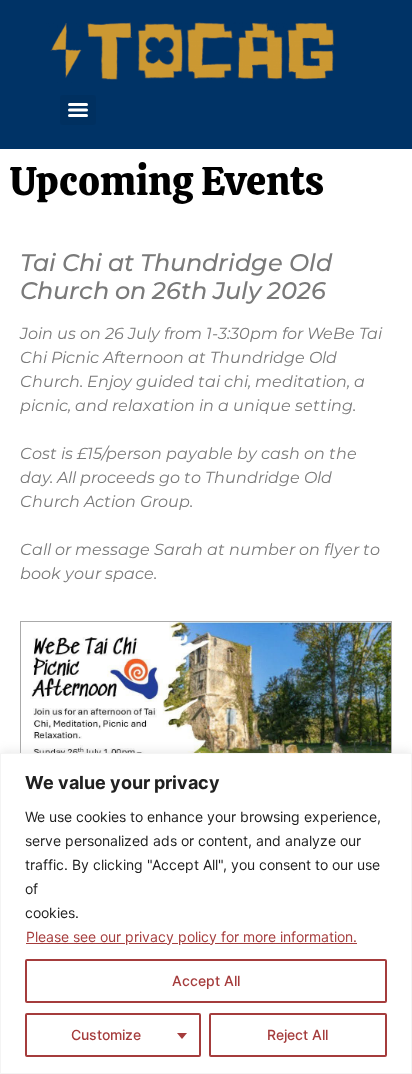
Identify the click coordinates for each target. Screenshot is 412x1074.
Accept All (206, 980)
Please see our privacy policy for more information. (191, 936)
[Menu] (78, 110)
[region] (206, 913)
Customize (106, 1034)
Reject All (297, 1034)
